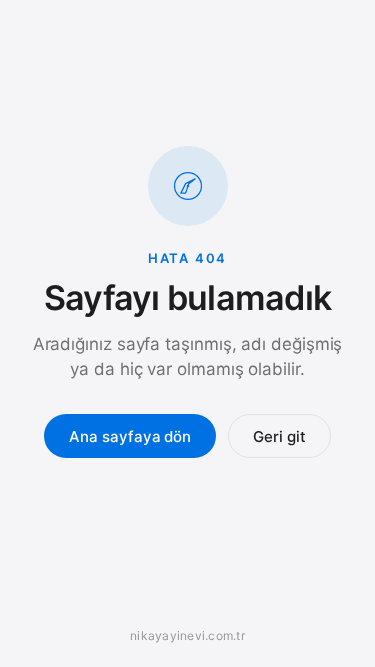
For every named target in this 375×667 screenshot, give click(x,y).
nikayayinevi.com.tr (187, 635)
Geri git (279, 436)
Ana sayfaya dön (130, 436)
